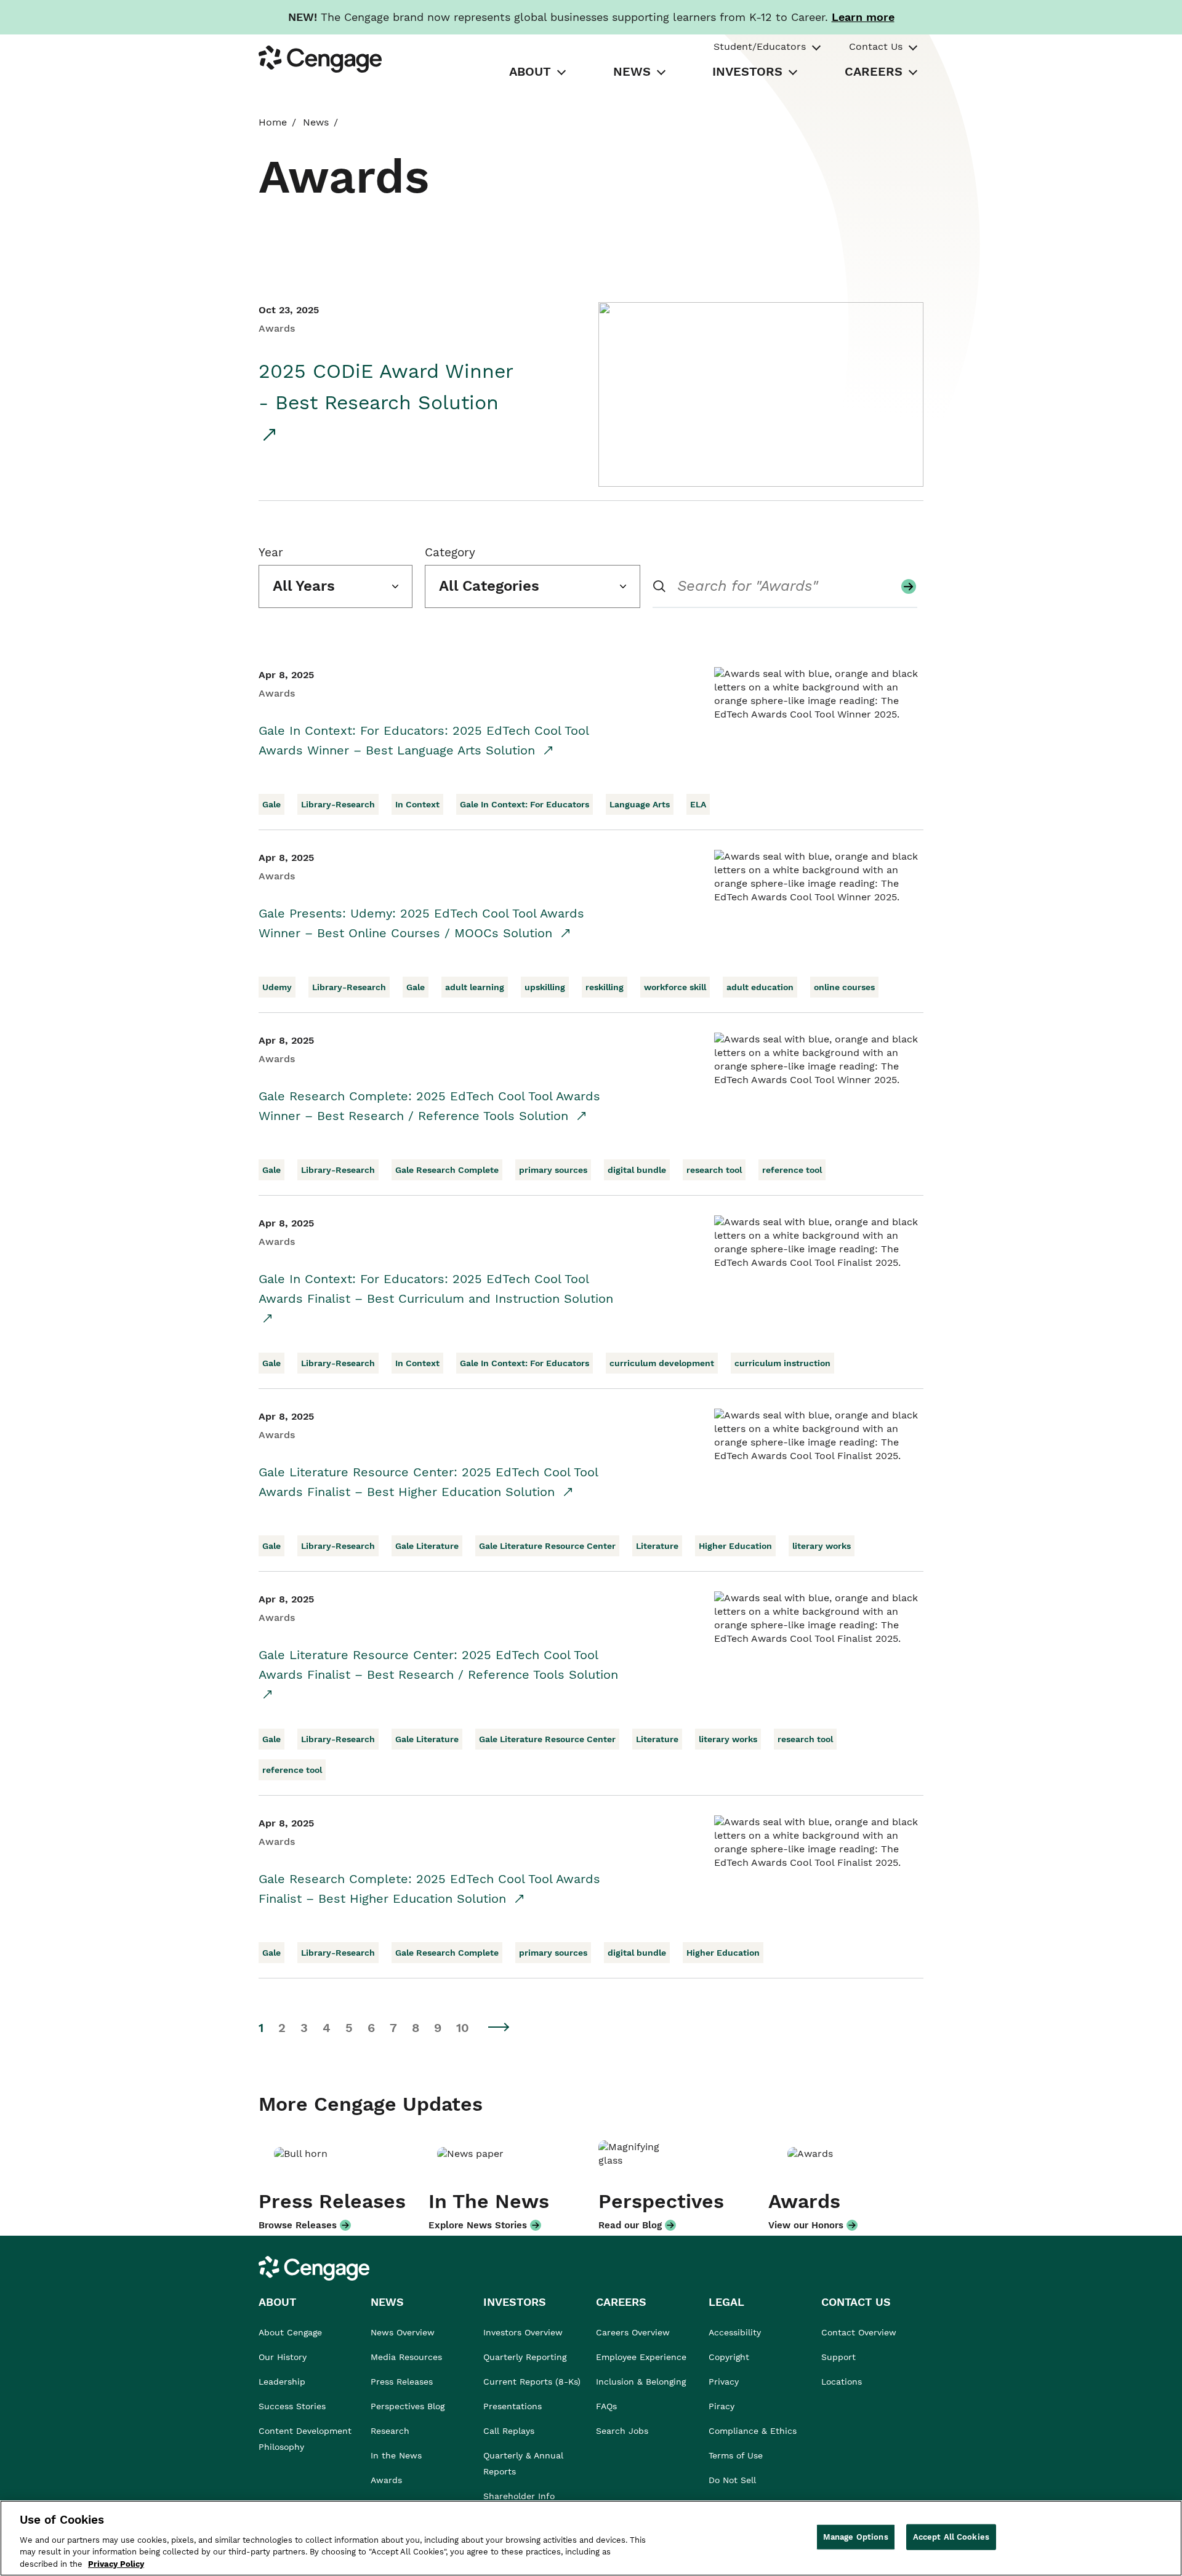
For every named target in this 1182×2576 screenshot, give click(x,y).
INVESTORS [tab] (747, 71)
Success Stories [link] (292, 2406)
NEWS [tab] (632, 71)
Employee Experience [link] (641, 2357)
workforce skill (675, 987)
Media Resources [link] (406, 2357)
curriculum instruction (782, 1363)
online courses (844, 987)
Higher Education (735, 1546)
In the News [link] (396, 2455)
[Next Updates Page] (499, 2027)
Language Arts (640, 804)
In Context (417, 804)
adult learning (475, 987)
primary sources (553, 1170)
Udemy (277, 987)
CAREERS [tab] (874, 71)
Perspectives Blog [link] (408, 2406)
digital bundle (637, 1170)
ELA (698, 804)
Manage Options (856, 2537)
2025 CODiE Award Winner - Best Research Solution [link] (386, 387)
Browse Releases (298, 2225)
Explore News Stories (478, 2225)
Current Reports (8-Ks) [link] (532, 2382)
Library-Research (338, 804)
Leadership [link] (282, 2382)
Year (271, 552)
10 (463, 2028)
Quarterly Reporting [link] (525, 2357)
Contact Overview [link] (859, 2332)
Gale (271, 804)
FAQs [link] (606, 2406)
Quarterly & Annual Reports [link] (523, 2463)
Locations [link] (842, 2382)
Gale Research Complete (447, 1170)
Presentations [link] (513, 2406)
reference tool (792, 1170)
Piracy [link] (722, 2406)
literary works (822, 1546)
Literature (657, 1546)
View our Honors (806, 2225)
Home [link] (273, 122)
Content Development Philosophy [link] (305, 2439)
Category (450, 552)
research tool (714, 1170)
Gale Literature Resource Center (547, 1546)
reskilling (605, 987)
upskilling (545, 987)
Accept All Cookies (951, 2537)
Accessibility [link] (735, 2332)
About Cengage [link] (290, 2332)
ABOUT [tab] (530, 71)
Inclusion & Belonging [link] (641, 2382)
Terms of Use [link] (736, 2455)
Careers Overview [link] (633, 2332)
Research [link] (390, 2431)
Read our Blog (630, 2225)
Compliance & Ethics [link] (753, 2431)
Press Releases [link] (402, 2382)
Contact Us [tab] (876, 46)
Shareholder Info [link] (519, 2496)
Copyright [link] (729, 2357)
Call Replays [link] (509, 2431)
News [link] (316, 122)
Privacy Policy (116, 2563)
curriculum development (662, 1363)
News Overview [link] (403, 2332)
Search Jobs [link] (622, 2431)
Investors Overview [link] (523, 2332)
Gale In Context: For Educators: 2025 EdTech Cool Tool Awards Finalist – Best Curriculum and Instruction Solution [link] (436, 1289)
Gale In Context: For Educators (525, 804)
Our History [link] (283, 2357)
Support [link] (840, 2357)
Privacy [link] (724, 2382)
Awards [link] (386, 2480)
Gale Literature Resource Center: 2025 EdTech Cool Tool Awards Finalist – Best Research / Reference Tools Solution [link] (438, 1665)
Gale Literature (427, 1546)
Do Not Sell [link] (734, 2480)
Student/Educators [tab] (760, 46)
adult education (760, 987)
